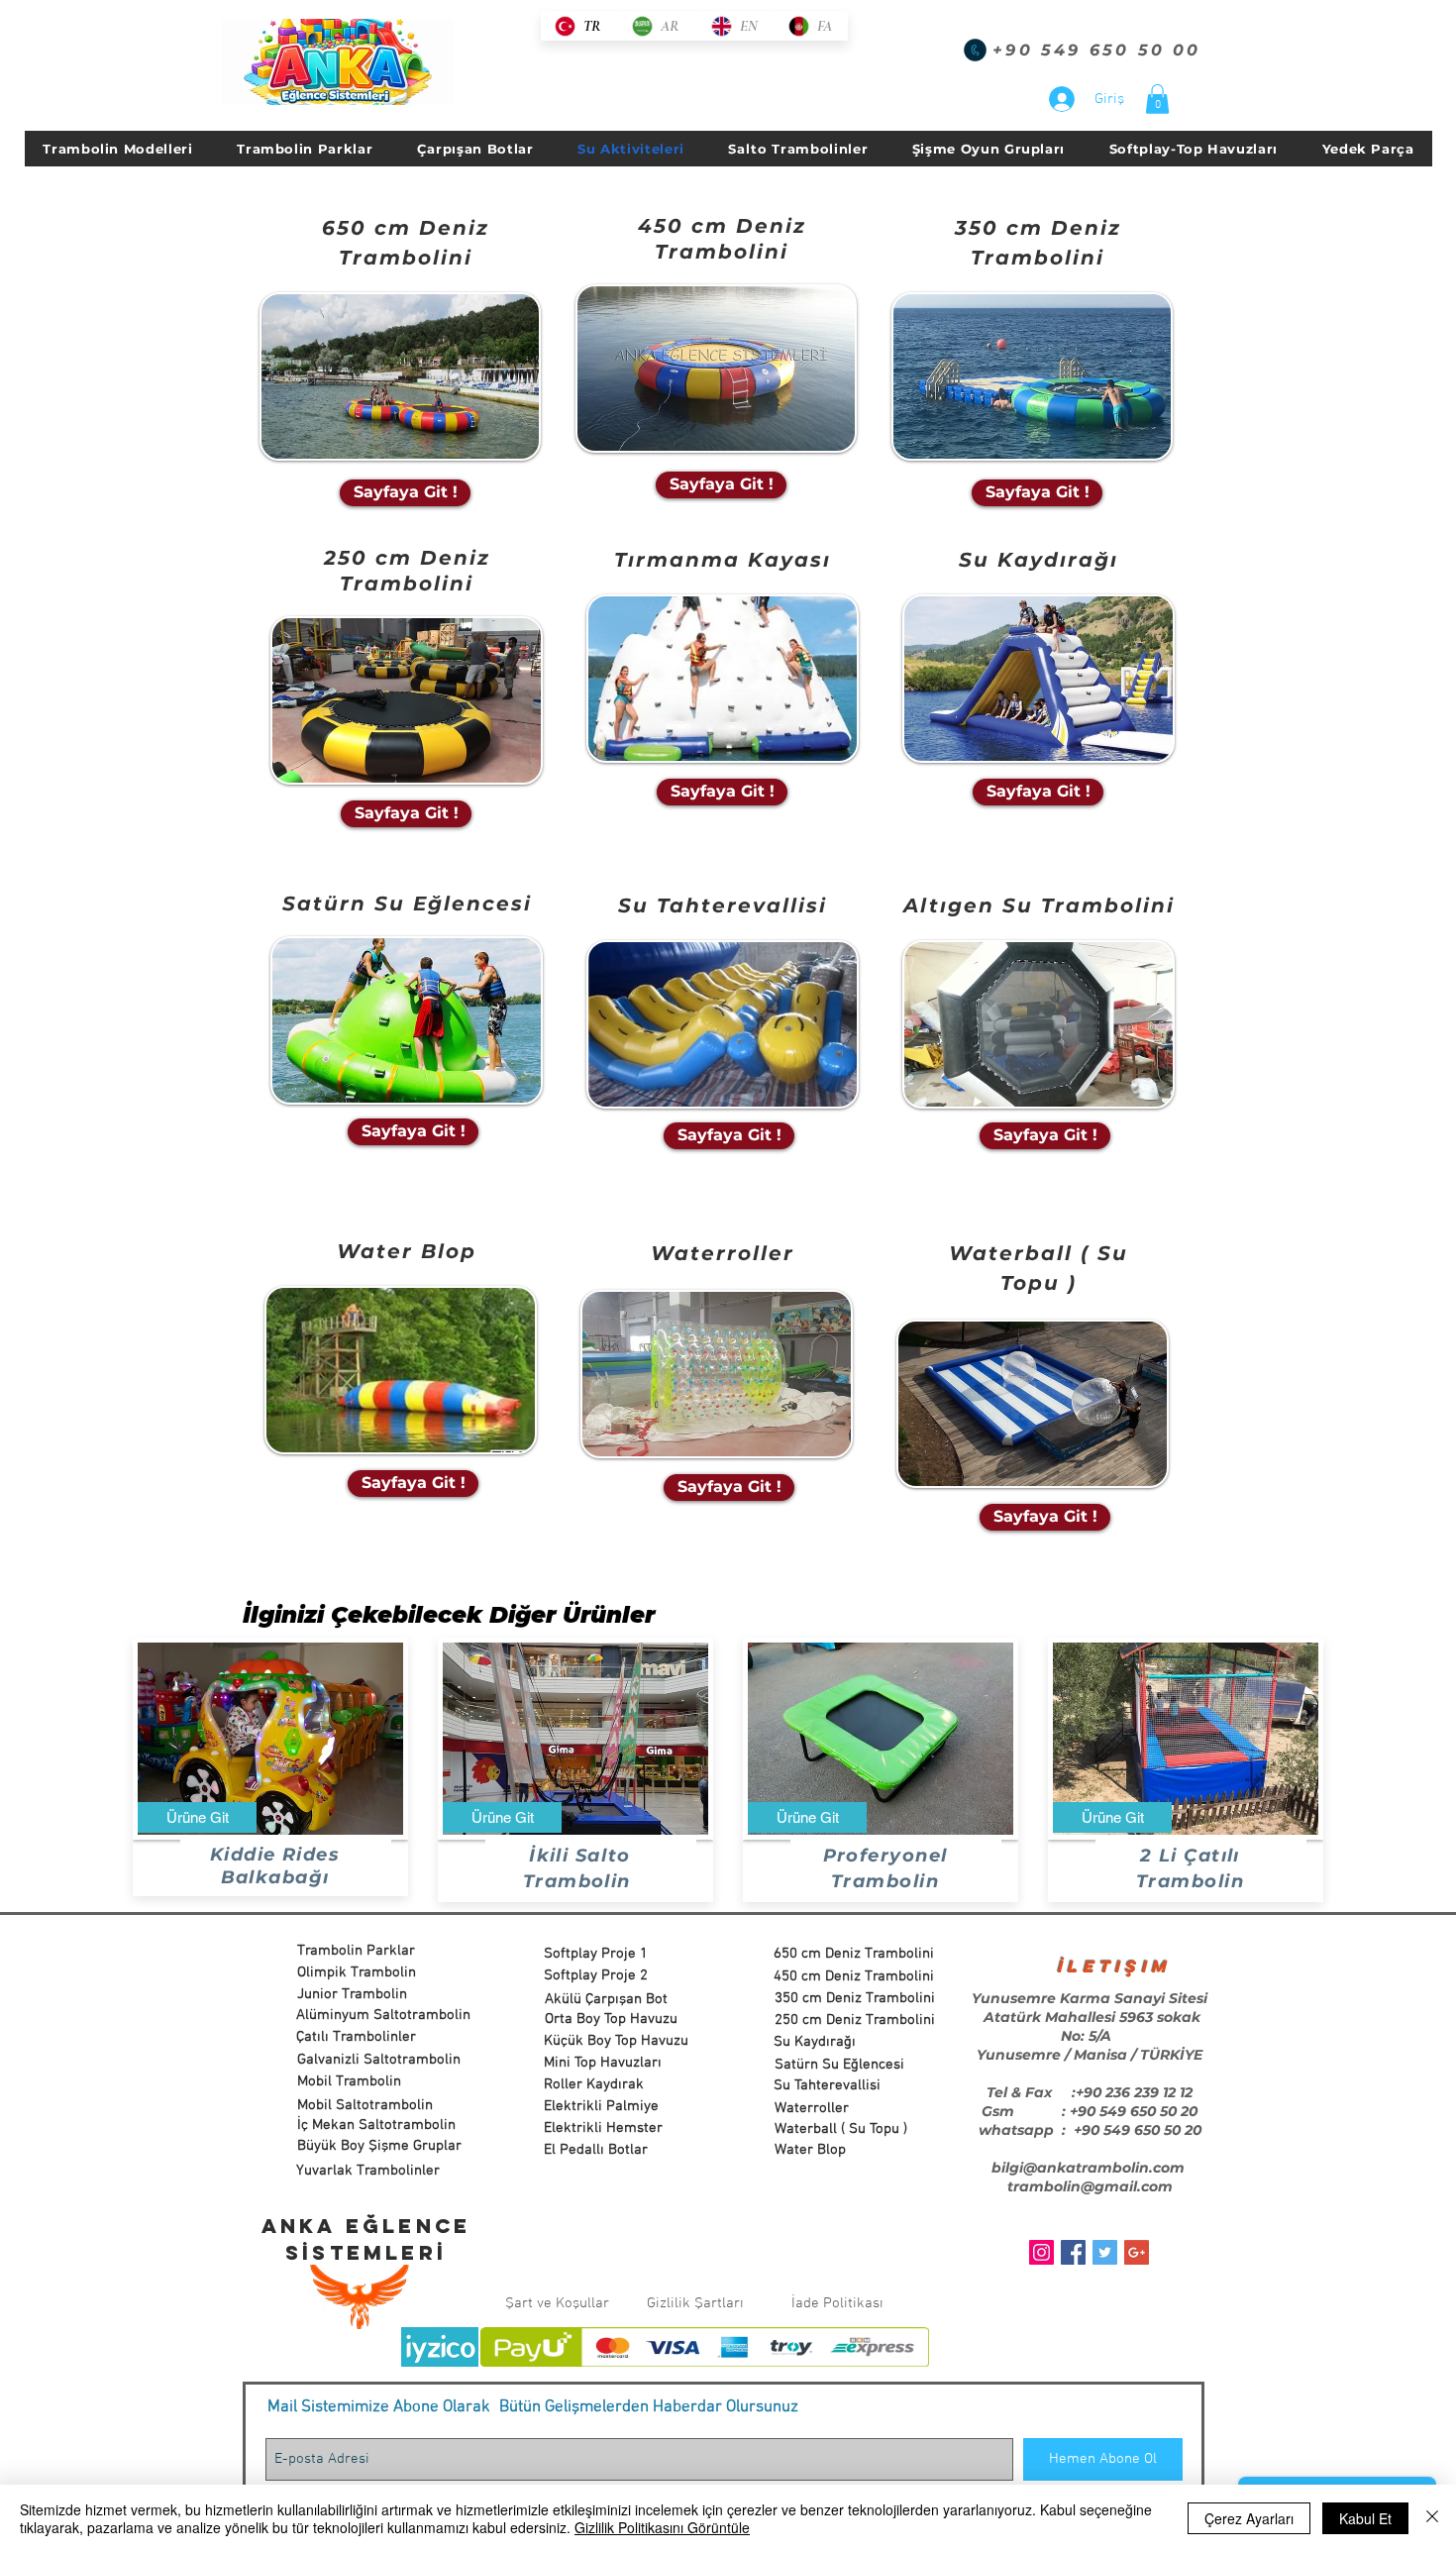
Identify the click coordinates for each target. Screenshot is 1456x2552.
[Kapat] (1432, 2518)
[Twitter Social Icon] (1105, 2252)
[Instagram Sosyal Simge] (1041, 2252)
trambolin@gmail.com (1090, 2186)
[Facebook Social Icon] (1073, 2252)
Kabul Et (1365, 2518)
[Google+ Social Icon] (1137, 2252)
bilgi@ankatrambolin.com (1088, 2168)
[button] (1157, 99)
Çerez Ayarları (1249, 2518)
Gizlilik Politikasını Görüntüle (662, 2527)
